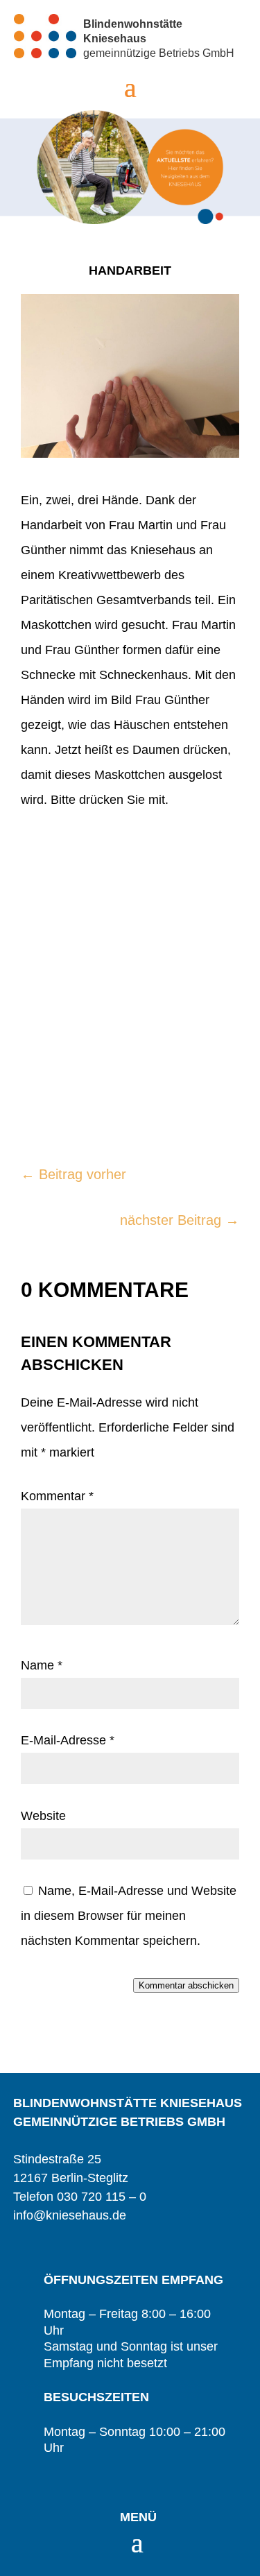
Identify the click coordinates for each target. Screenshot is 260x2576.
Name (42, 1665)
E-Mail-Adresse (68, 1740)
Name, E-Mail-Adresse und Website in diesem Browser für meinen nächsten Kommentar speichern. (129, 1916)
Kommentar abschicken (186, 1985)
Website (43, 1816)
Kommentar (57, 1496)
